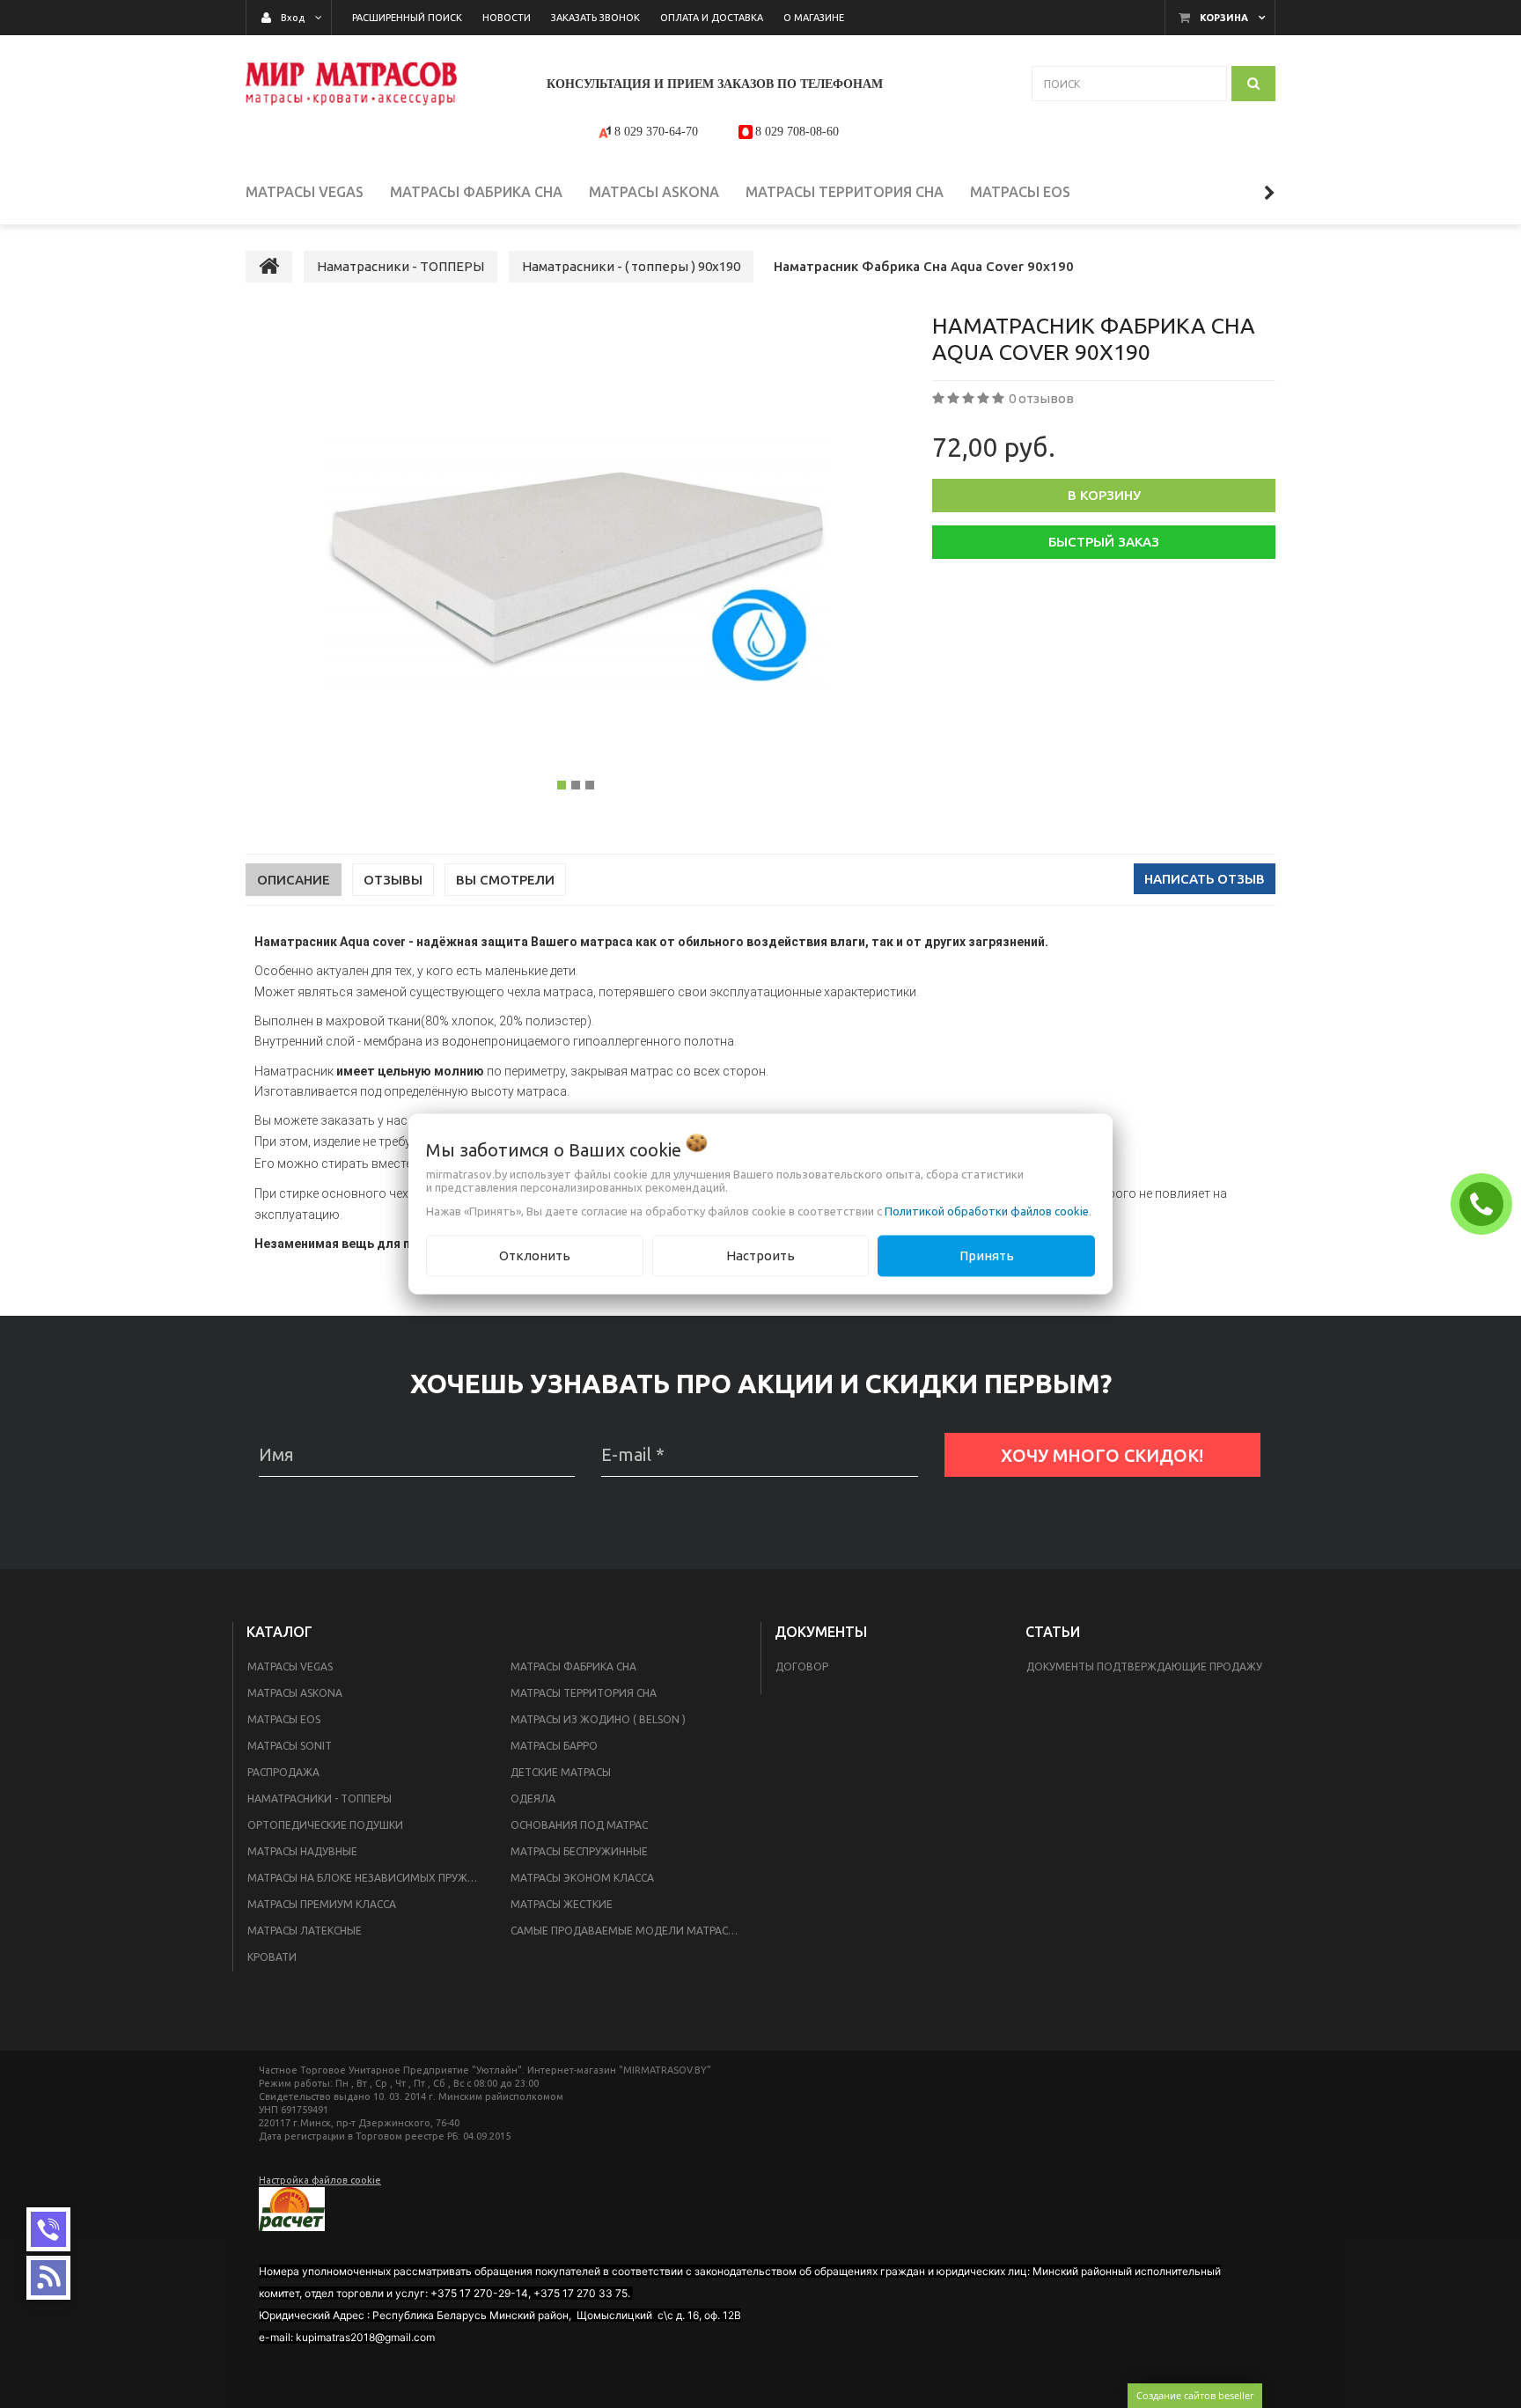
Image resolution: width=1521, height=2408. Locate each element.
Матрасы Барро (554, 1746)
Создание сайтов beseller (1195, 2395)
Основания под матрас (579, 1825)
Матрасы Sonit (290, 1746)
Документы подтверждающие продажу (1144, 1667)
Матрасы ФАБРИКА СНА (573, 1667)
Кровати (272, 1957)
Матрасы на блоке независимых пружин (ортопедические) (368, 1878)
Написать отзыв (1205, 879)
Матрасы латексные (305, 1931)
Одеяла (533, 1799)
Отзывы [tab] (393, 880)
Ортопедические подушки (325, 1825)
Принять (987, 1255)
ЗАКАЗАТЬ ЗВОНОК (1486, 1203)
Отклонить (535, 1255)
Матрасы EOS (284, 1719)
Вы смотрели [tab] (505, 880)
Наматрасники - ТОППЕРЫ (320, 1799)
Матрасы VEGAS (290, 1667)
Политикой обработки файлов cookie (987, 1211)
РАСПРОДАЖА (283, 1772)
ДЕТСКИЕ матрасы (561, 1772)
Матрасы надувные (302, 1851)
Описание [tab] (294, 880)
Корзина (1224, 18)
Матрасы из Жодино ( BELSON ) (598, 1719)
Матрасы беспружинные (579, 1851)
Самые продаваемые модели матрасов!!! (631, 1931)
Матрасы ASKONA (295, 1693)
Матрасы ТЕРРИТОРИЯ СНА (584, 1693)
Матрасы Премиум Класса (322, 1904)
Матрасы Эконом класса (582, 1878)
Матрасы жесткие (562, 1904)
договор (802, 1667)
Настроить (760, 1255)
